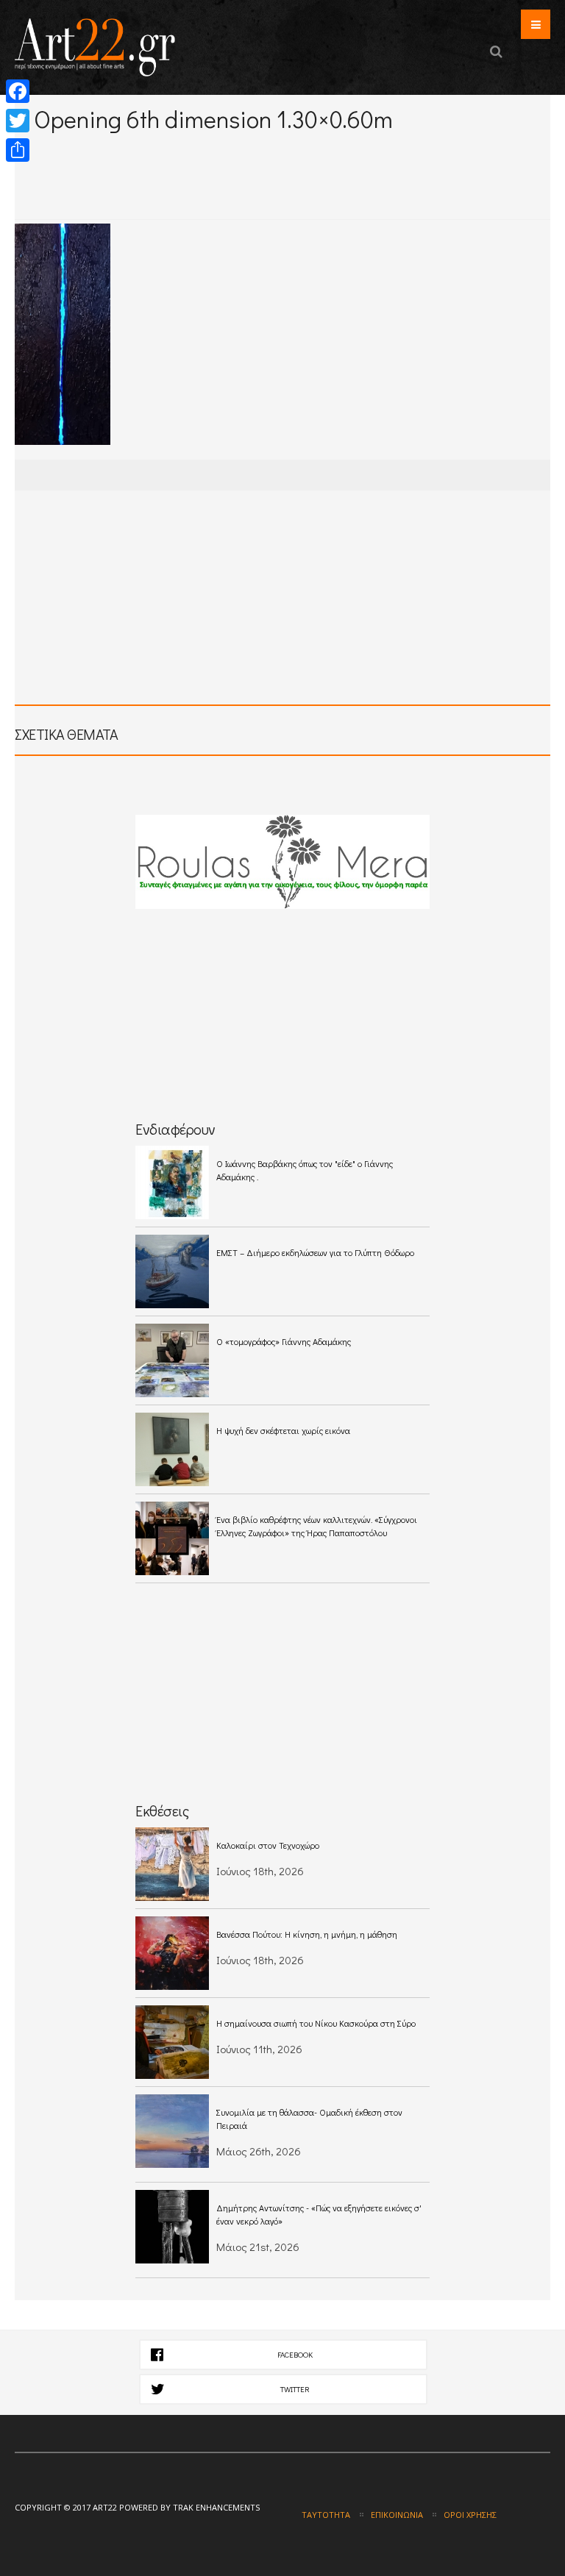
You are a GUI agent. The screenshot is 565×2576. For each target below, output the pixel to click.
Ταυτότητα (326, 2515)
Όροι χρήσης (470, 2515)
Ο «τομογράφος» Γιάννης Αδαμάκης (284, 1341)
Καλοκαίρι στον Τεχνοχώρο (268, 1845)
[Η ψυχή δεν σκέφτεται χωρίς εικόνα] (172, 1449)
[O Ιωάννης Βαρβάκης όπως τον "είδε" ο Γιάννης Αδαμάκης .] (172, 1182)
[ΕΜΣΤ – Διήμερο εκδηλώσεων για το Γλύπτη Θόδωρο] (172, 1271)
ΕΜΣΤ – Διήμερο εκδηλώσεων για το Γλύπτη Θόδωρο (315, 1252)
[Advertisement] (187, 153)
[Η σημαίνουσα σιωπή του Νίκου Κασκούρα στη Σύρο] (172, 2042)
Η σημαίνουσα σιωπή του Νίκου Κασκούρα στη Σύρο (316, 2023)
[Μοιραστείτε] (18, 150)
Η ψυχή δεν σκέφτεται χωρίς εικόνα (283, 1430)
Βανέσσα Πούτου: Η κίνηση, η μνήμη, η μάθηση (307, 1934)
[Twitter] (18, 121)
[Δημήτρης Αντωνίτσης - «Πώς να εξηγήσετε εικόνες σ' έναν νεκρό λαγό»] (172, 2227)
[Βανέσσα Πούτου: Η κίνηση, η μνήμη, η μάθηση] (172, 1953)
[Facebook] (18, 91)
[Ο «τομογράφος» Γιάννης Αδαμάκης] (172, 1360)
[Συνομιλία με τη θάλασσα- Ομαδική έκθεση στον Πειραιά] (172, 2131)
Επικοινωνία (397, 2515)
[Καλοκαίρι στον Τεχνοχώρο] (172, 1864)
